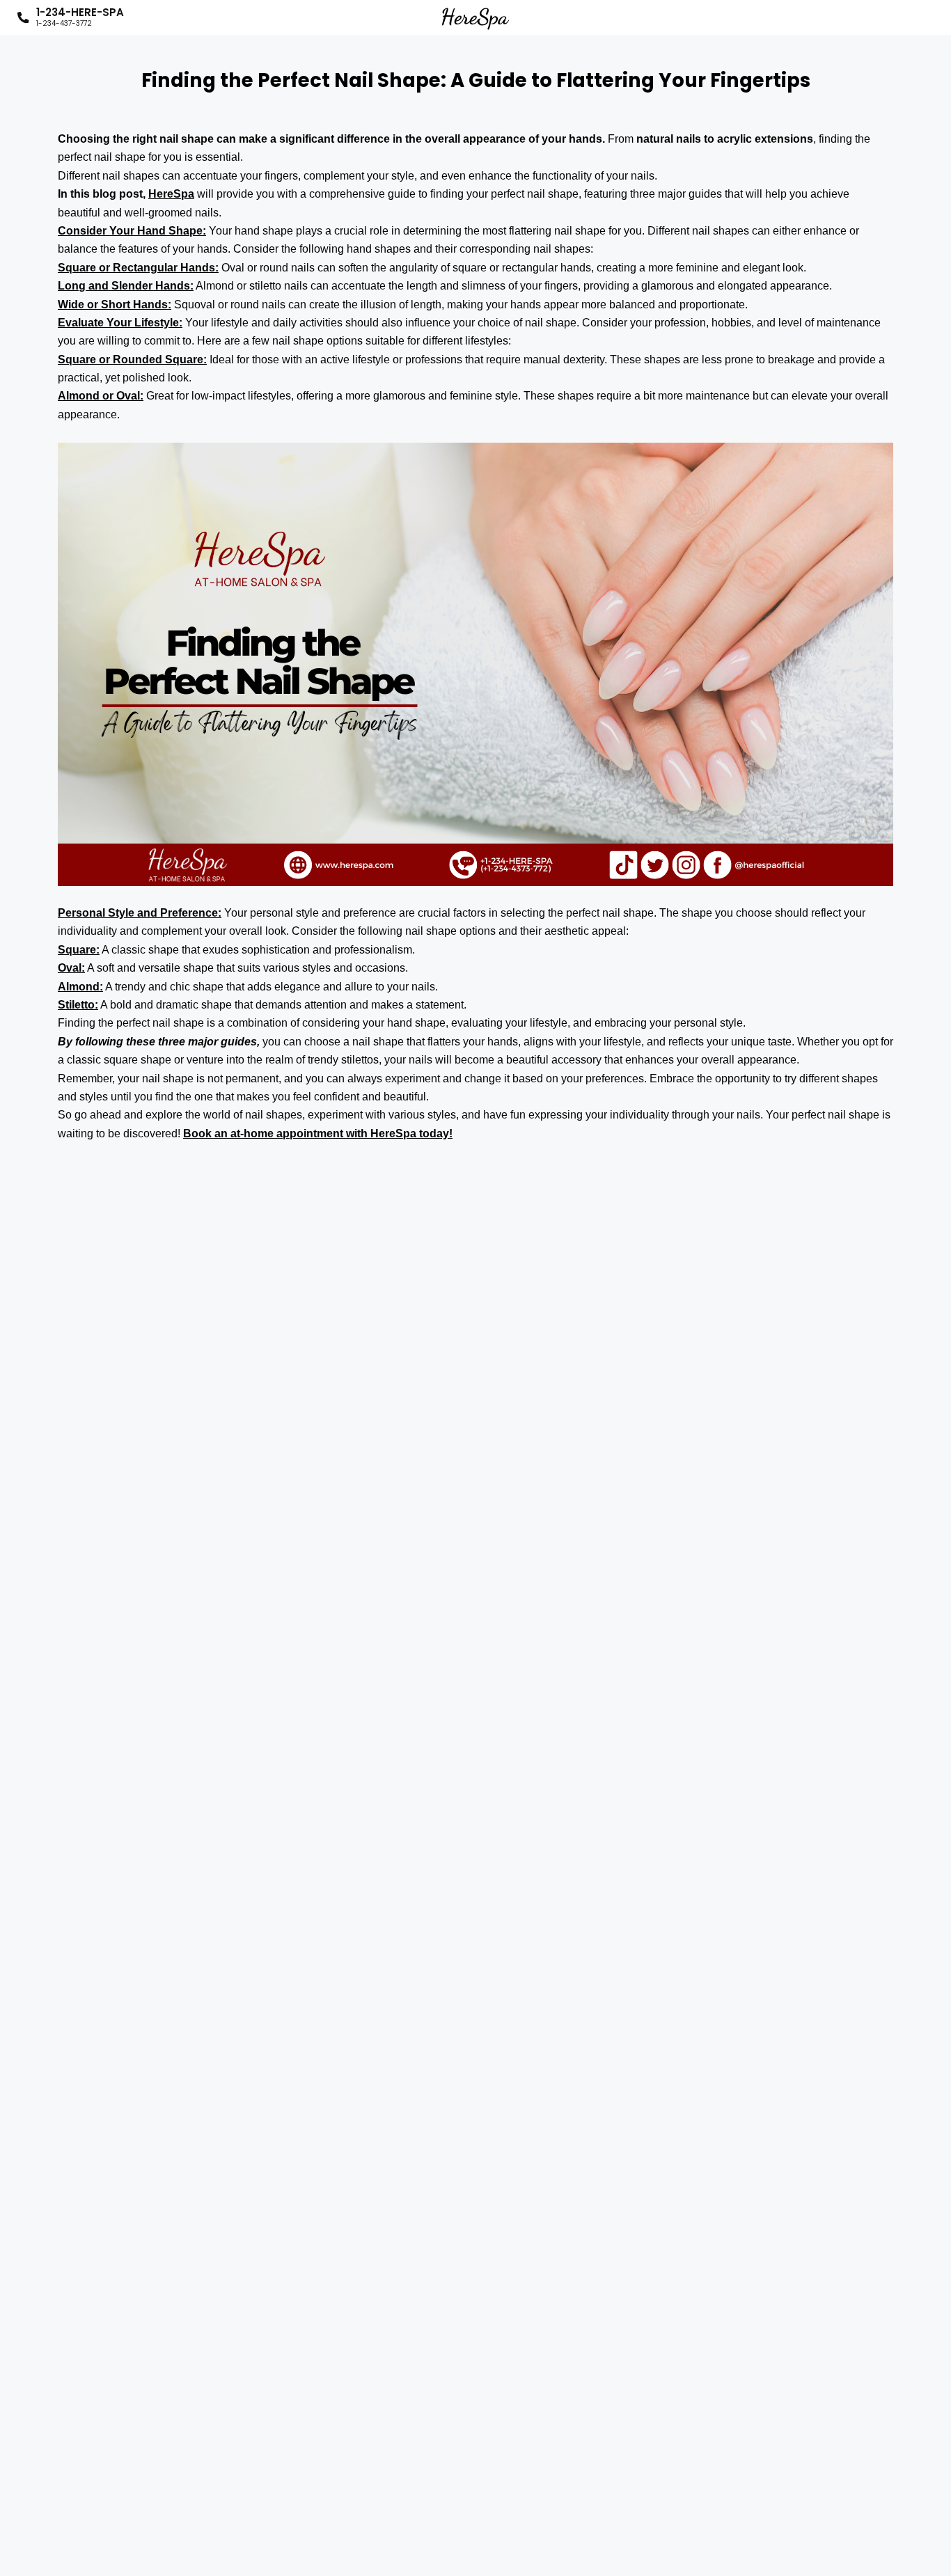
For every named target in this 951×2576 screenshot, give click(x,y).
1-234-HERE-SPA (80, 17)
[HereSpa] (475, 17)
